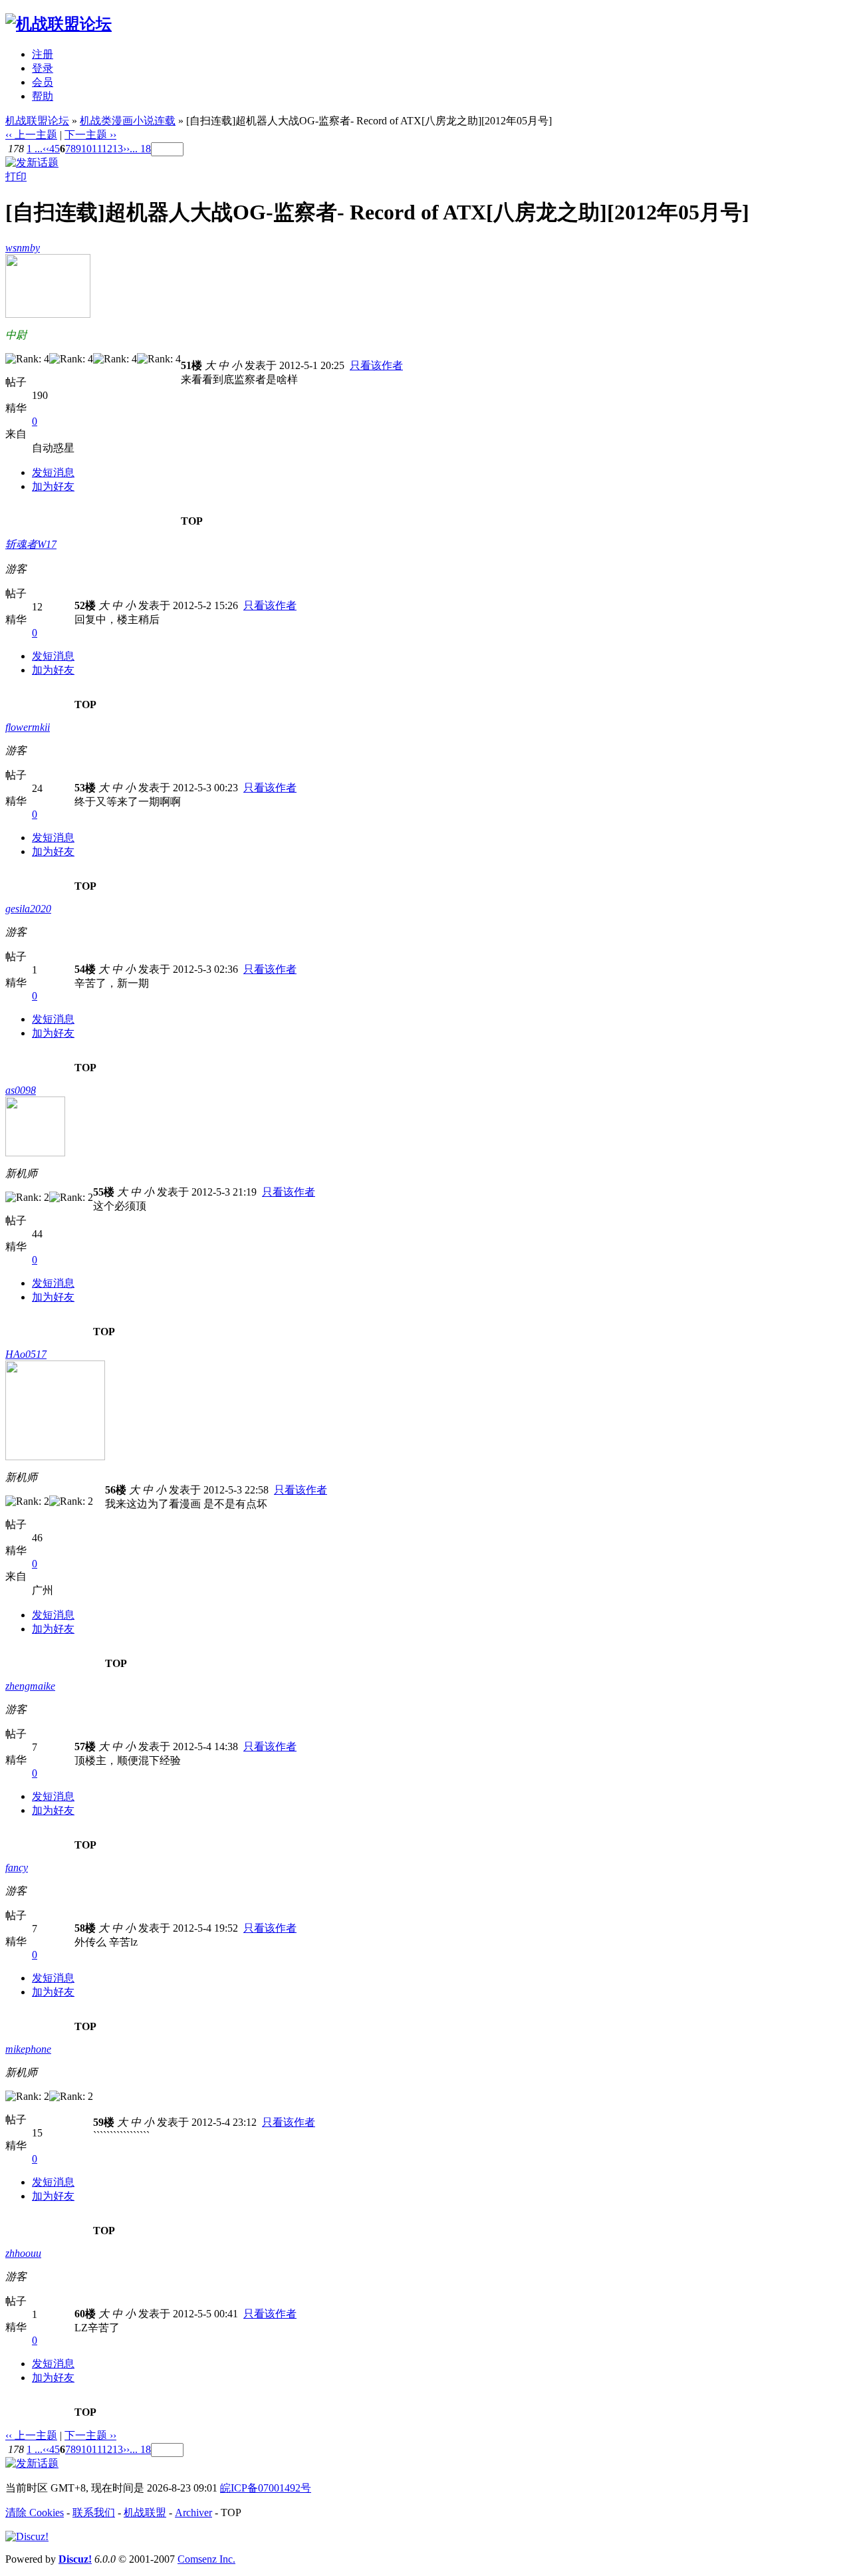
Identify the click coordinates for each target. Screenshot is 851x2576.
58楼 (85, 1928)
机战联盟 (145, 2512)
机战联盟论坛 (37, 121)
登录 (43, 68)
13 (118, 149)
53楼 (85, 788)
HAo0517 (26, 1354)
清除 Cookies (35, 2512)
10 (86, 149)
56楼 (116, 1490)
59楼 (104, 2122)
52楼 (85, 605)
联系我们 (94, 2512)
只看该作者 (376, 365)
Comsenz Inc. (206, 2559)
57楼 (85, 1746)
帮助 (43, 96)
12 (107, 149)
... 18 (140, 149)
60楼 (85, 2314)
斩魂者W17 (31, 544)
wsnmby (23, 248)
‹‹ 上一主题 (31, 135)
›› (126, 149)
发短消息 (53, 472)
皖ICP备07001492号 (266, 2488)
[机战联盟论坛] (59, 24)
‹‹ (46, 149)
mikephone (28, 2049)
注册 (43, 54)
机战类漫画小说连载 (128, 121)
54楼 (85, 969)
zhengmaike (30, 1686)
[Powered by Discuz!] (27, 2536)
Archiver (193, 2512)
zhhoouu (23, 2253)
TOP (192, 521)
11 (97, 149)
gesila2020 (28, 909)
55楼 (104, 1192)
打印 (16, 177)
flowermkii (28, 727)
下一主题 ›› (90, 135)
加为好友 (53, 486)
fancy (17, 1868)
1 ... (35, 149)
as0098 (21, 1090)
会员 (43, 82)
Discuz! (75, 2559)
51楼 (191, 365)
